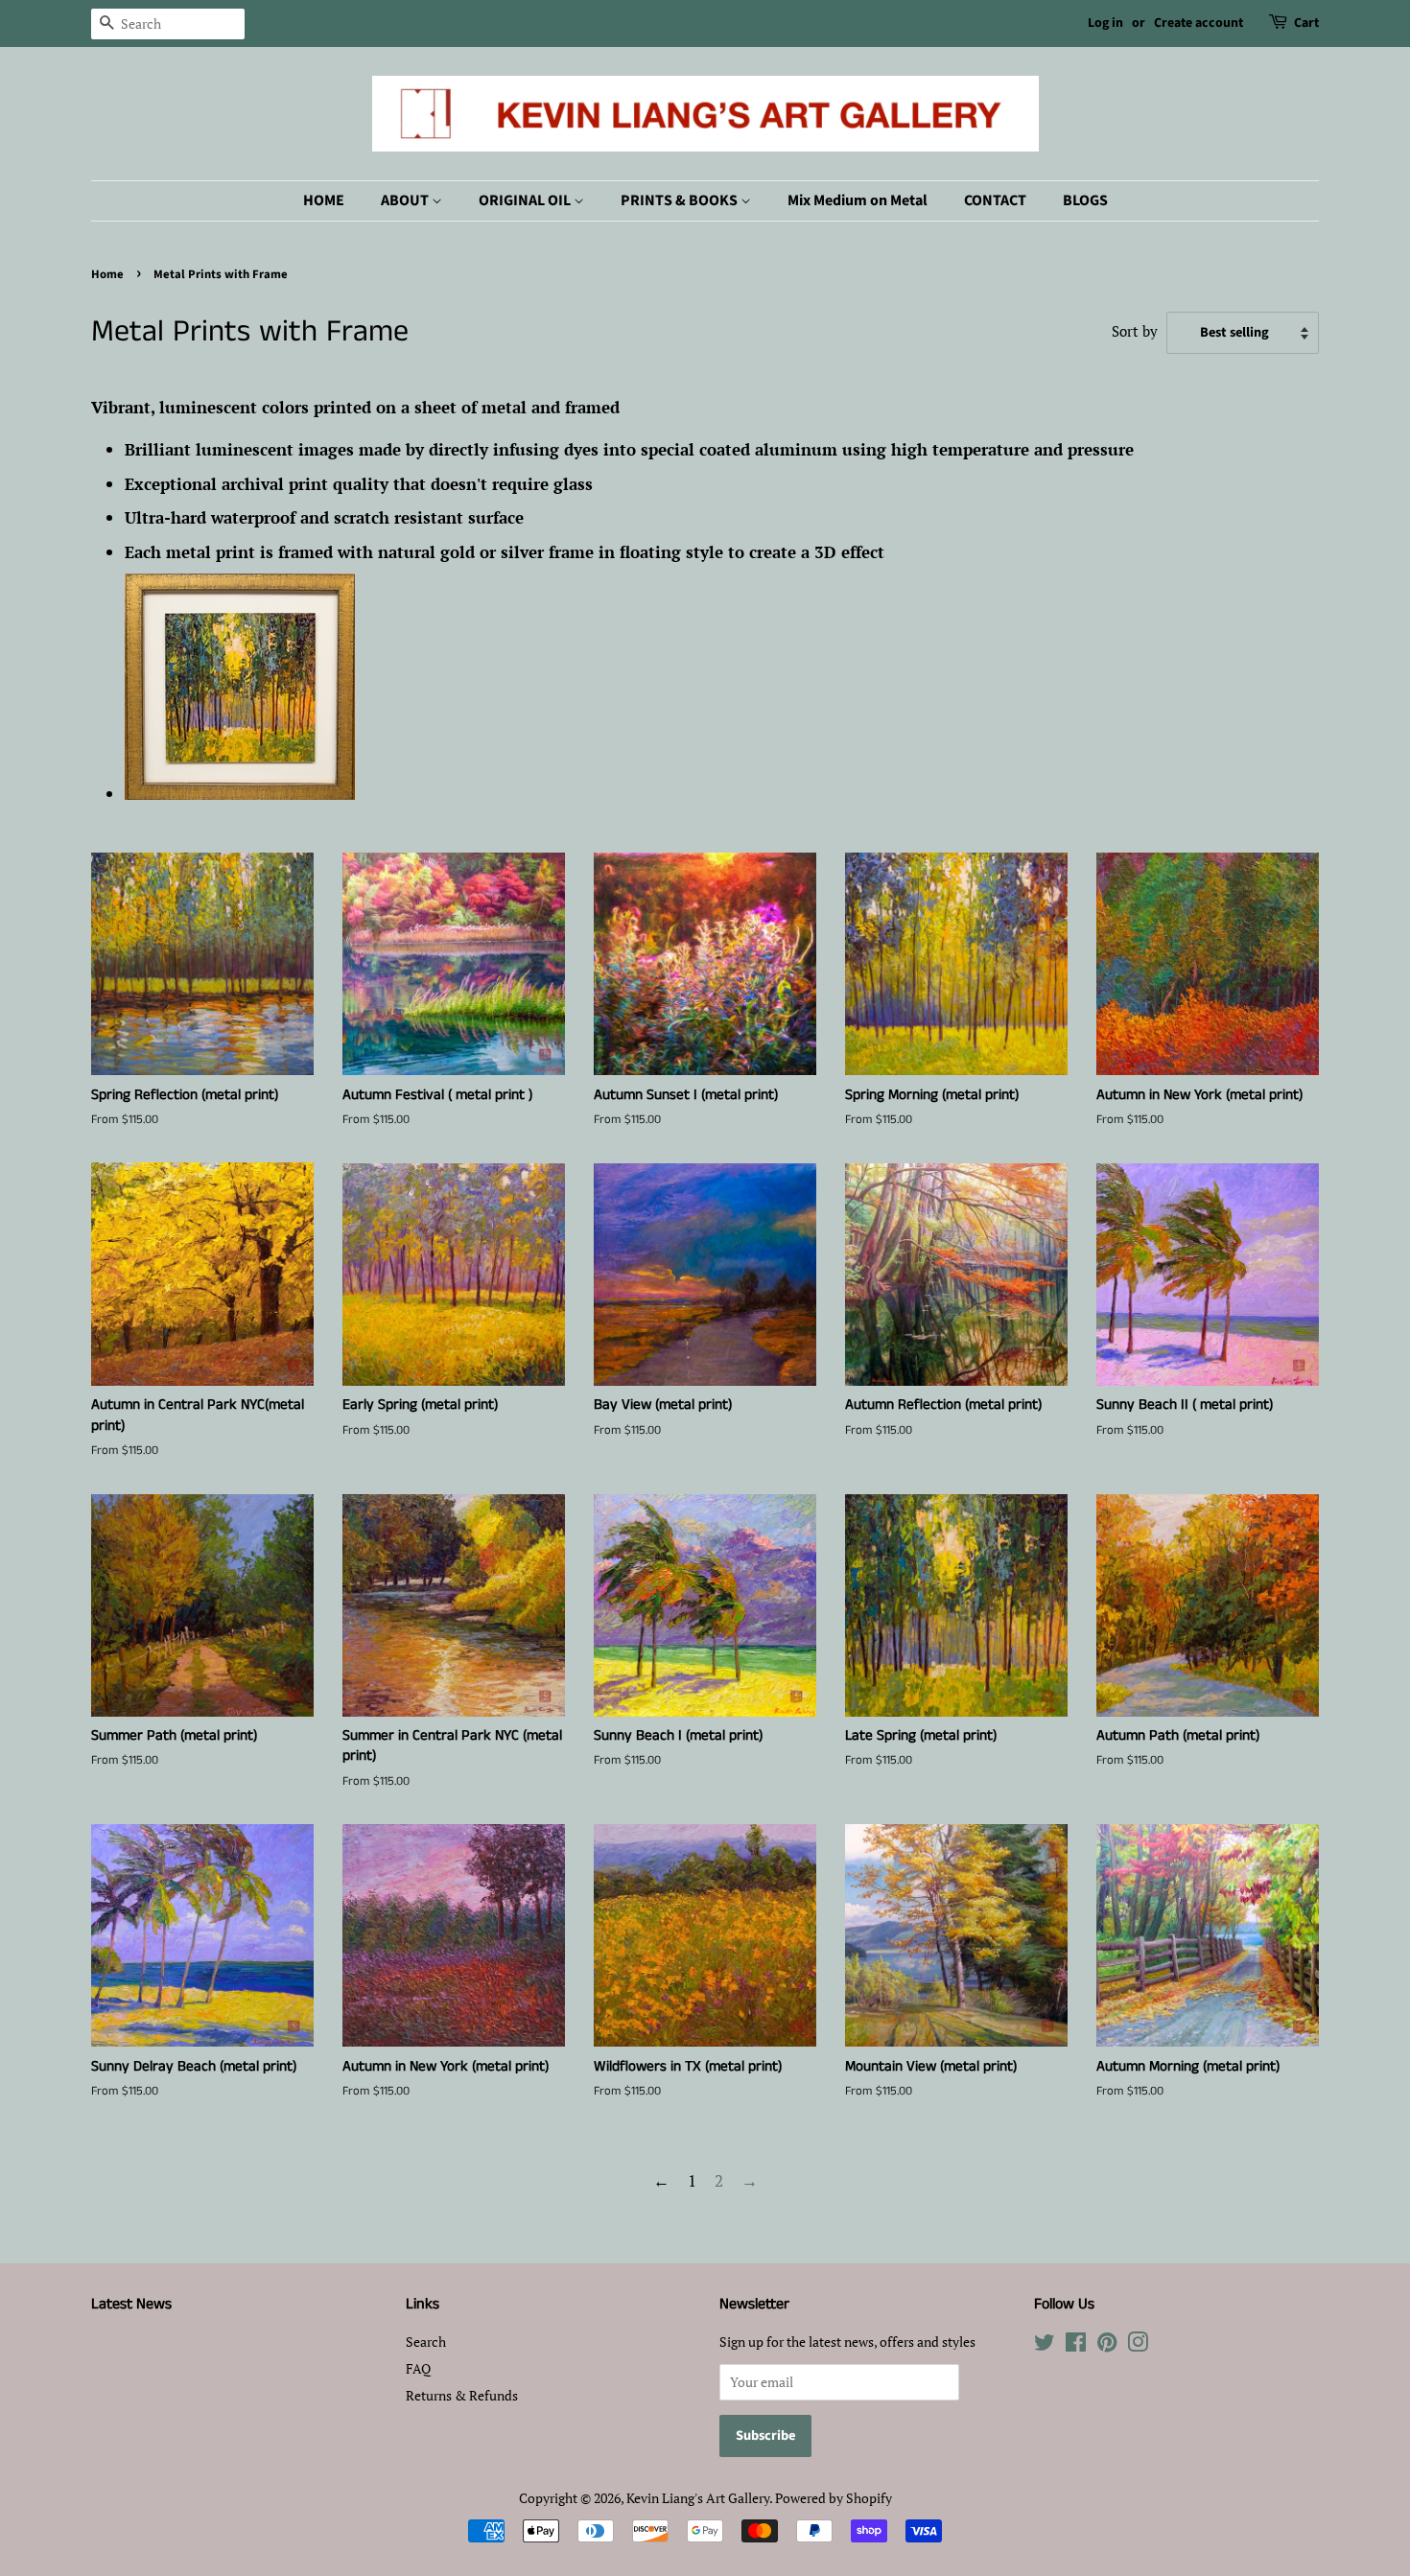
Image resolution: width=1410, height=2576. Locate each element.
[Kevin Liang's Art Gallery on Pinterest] (1107, 2345)
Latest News (131, 2304)
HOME (324, 200)
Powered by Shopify (834, 2498)
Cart (1306, 23)
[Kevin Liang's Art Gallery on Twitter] (1045, 2345)
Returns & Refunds (462, 2395)
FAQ (418, 2368)
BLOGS (1085, 200)
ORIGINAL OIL (526, 200)
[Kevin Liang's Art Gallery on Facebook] (1076, 2345)
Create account (1198, 23)
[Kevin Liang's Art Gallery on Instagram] (1138, 2345)
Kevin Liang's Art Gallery (698, 2498)
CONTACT (995, 200)
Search (426, 2342)
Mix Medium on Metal (858, 200)
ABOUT (406, 200)
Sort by (1135, 331)
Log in (1105, 23)
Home (107, 274)
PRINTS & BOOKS (681, 200)
